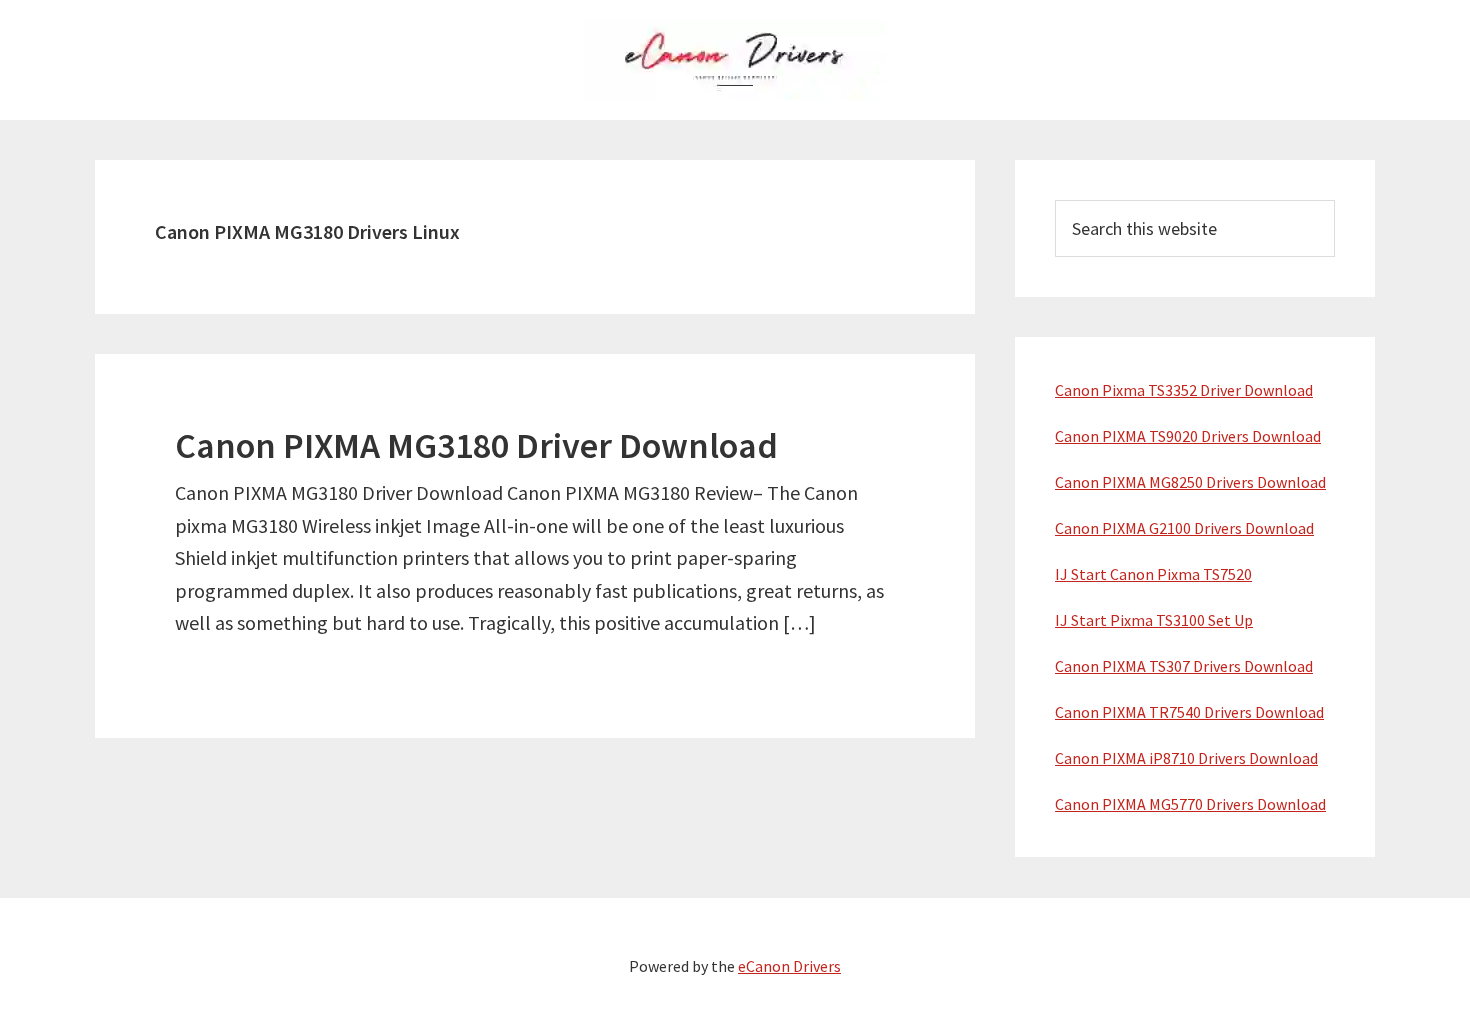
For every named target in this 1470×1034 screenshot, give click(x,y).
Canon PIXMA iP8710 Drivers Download (1186, 758)
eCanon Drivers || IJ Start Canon (735, 60)
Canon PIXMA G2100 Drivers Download (1184, 528)
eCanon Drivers (789, 966)
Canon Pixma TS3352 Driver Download (1184, 390)
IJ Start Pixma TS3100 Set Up (1154, 620)
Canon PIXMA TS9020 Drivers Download (1188, 436)
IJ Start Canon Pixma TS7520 (1153, 574)
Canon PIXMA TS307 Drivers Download (1184, 666)
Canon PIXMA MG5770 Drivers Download (1190, 804)
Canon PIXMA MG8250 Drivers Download (1190, 482)
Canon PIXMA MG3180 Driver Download (476, 445)
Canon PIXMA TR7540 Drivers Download (1189, 712)
